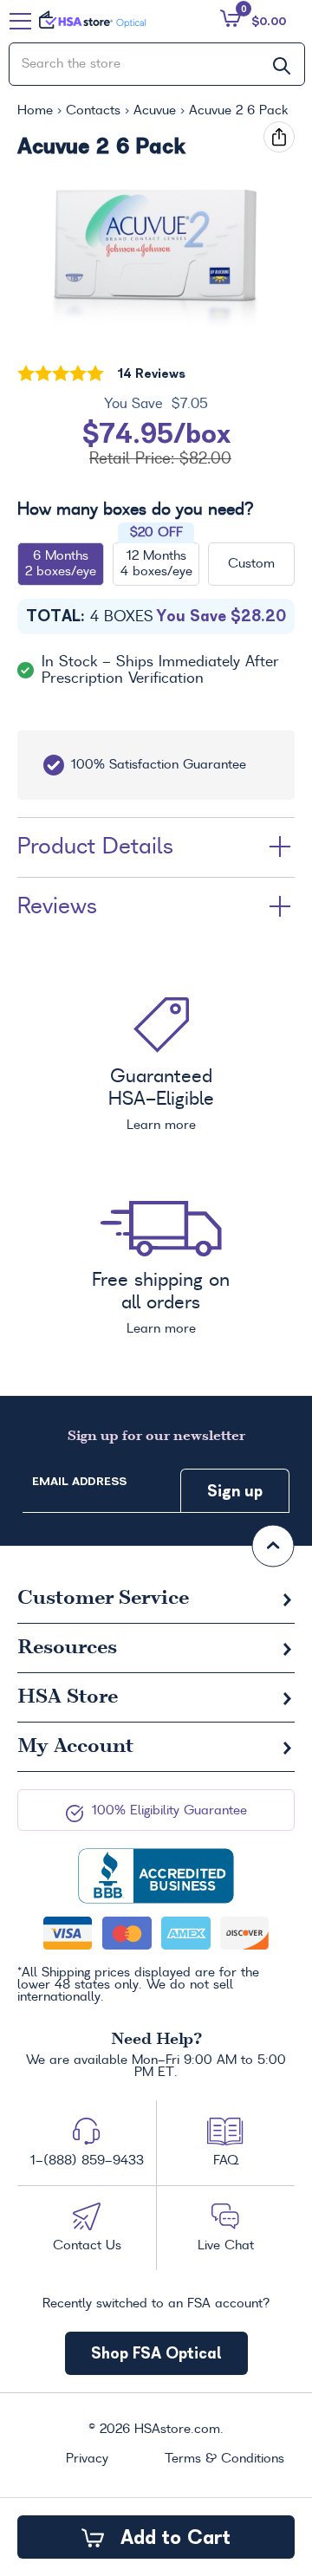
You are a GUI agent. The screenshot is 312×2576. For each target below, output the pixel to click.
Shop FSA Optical (156, 2353)
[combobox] (157, 64)
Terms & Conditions (224, 2459)
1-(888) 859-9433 (87, 2161)
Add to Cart (172, 2537)
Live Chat (226, 2246)
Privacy (87, 2459)
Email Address (79, 1481)
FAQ (226, 2161)
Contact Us (87, 2246)
